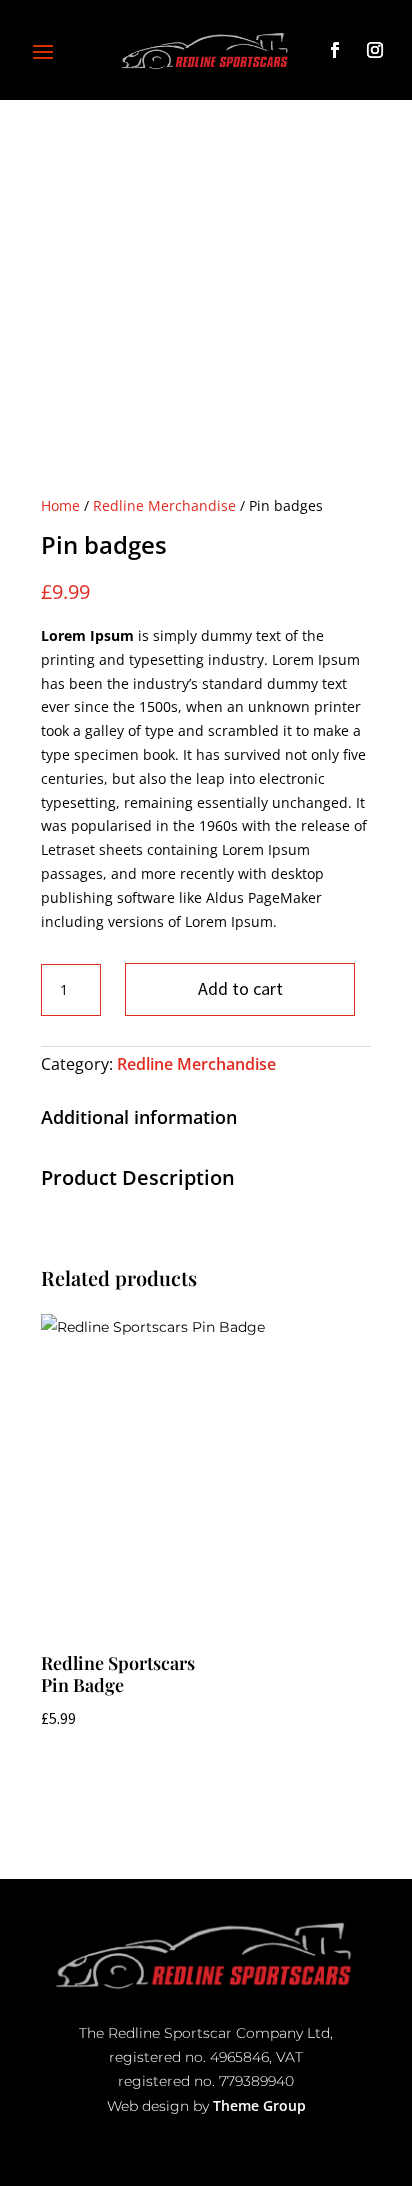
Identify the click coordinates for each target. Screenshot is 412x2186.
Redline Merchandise (164, 505)
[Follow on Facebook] (335, 50)
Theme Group (259, 2105)
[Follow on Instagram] (375, 54)
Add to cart (240, 988)
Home (60, 505)
